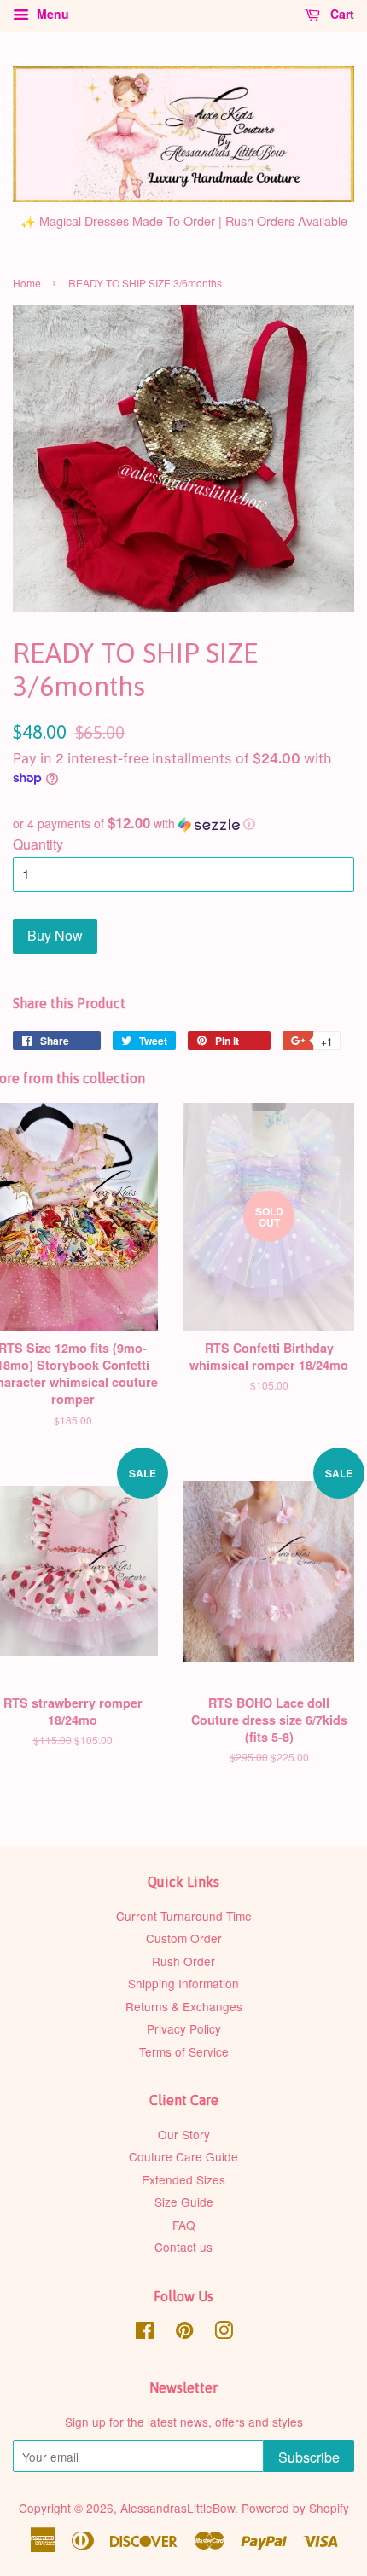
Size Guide (184, 2202)
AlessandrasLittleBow (178, 2508)
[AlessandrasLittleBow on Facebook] (145, 2333)
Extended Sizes (183, 2179)
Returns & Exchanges (184, 2006)
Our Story (184, 2134)
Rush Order (183, 1961)
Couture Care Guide (183, 2156)
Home (27, 283)
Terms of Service (184, 2051)
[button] (183, 824)
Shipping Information (183, 1983)
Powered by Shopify (295, 2508)
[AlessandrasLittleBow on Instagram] (224, 2333)
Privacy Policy (184, 2028)
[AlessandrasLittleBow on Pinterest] (184, 2333)
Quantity (38, 844)
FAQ (184, 2225)
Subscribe (309, 2457)
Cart (341, 14)
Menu (51, 14)
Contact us (183, 2247)
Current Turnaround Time (184, 1916)
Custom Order (184, 1938)
